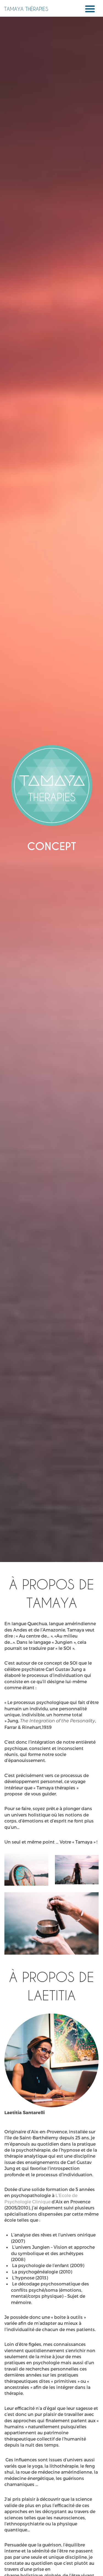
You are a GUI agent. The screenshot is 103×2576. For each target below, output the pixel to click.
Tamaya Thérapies (26, 9)
